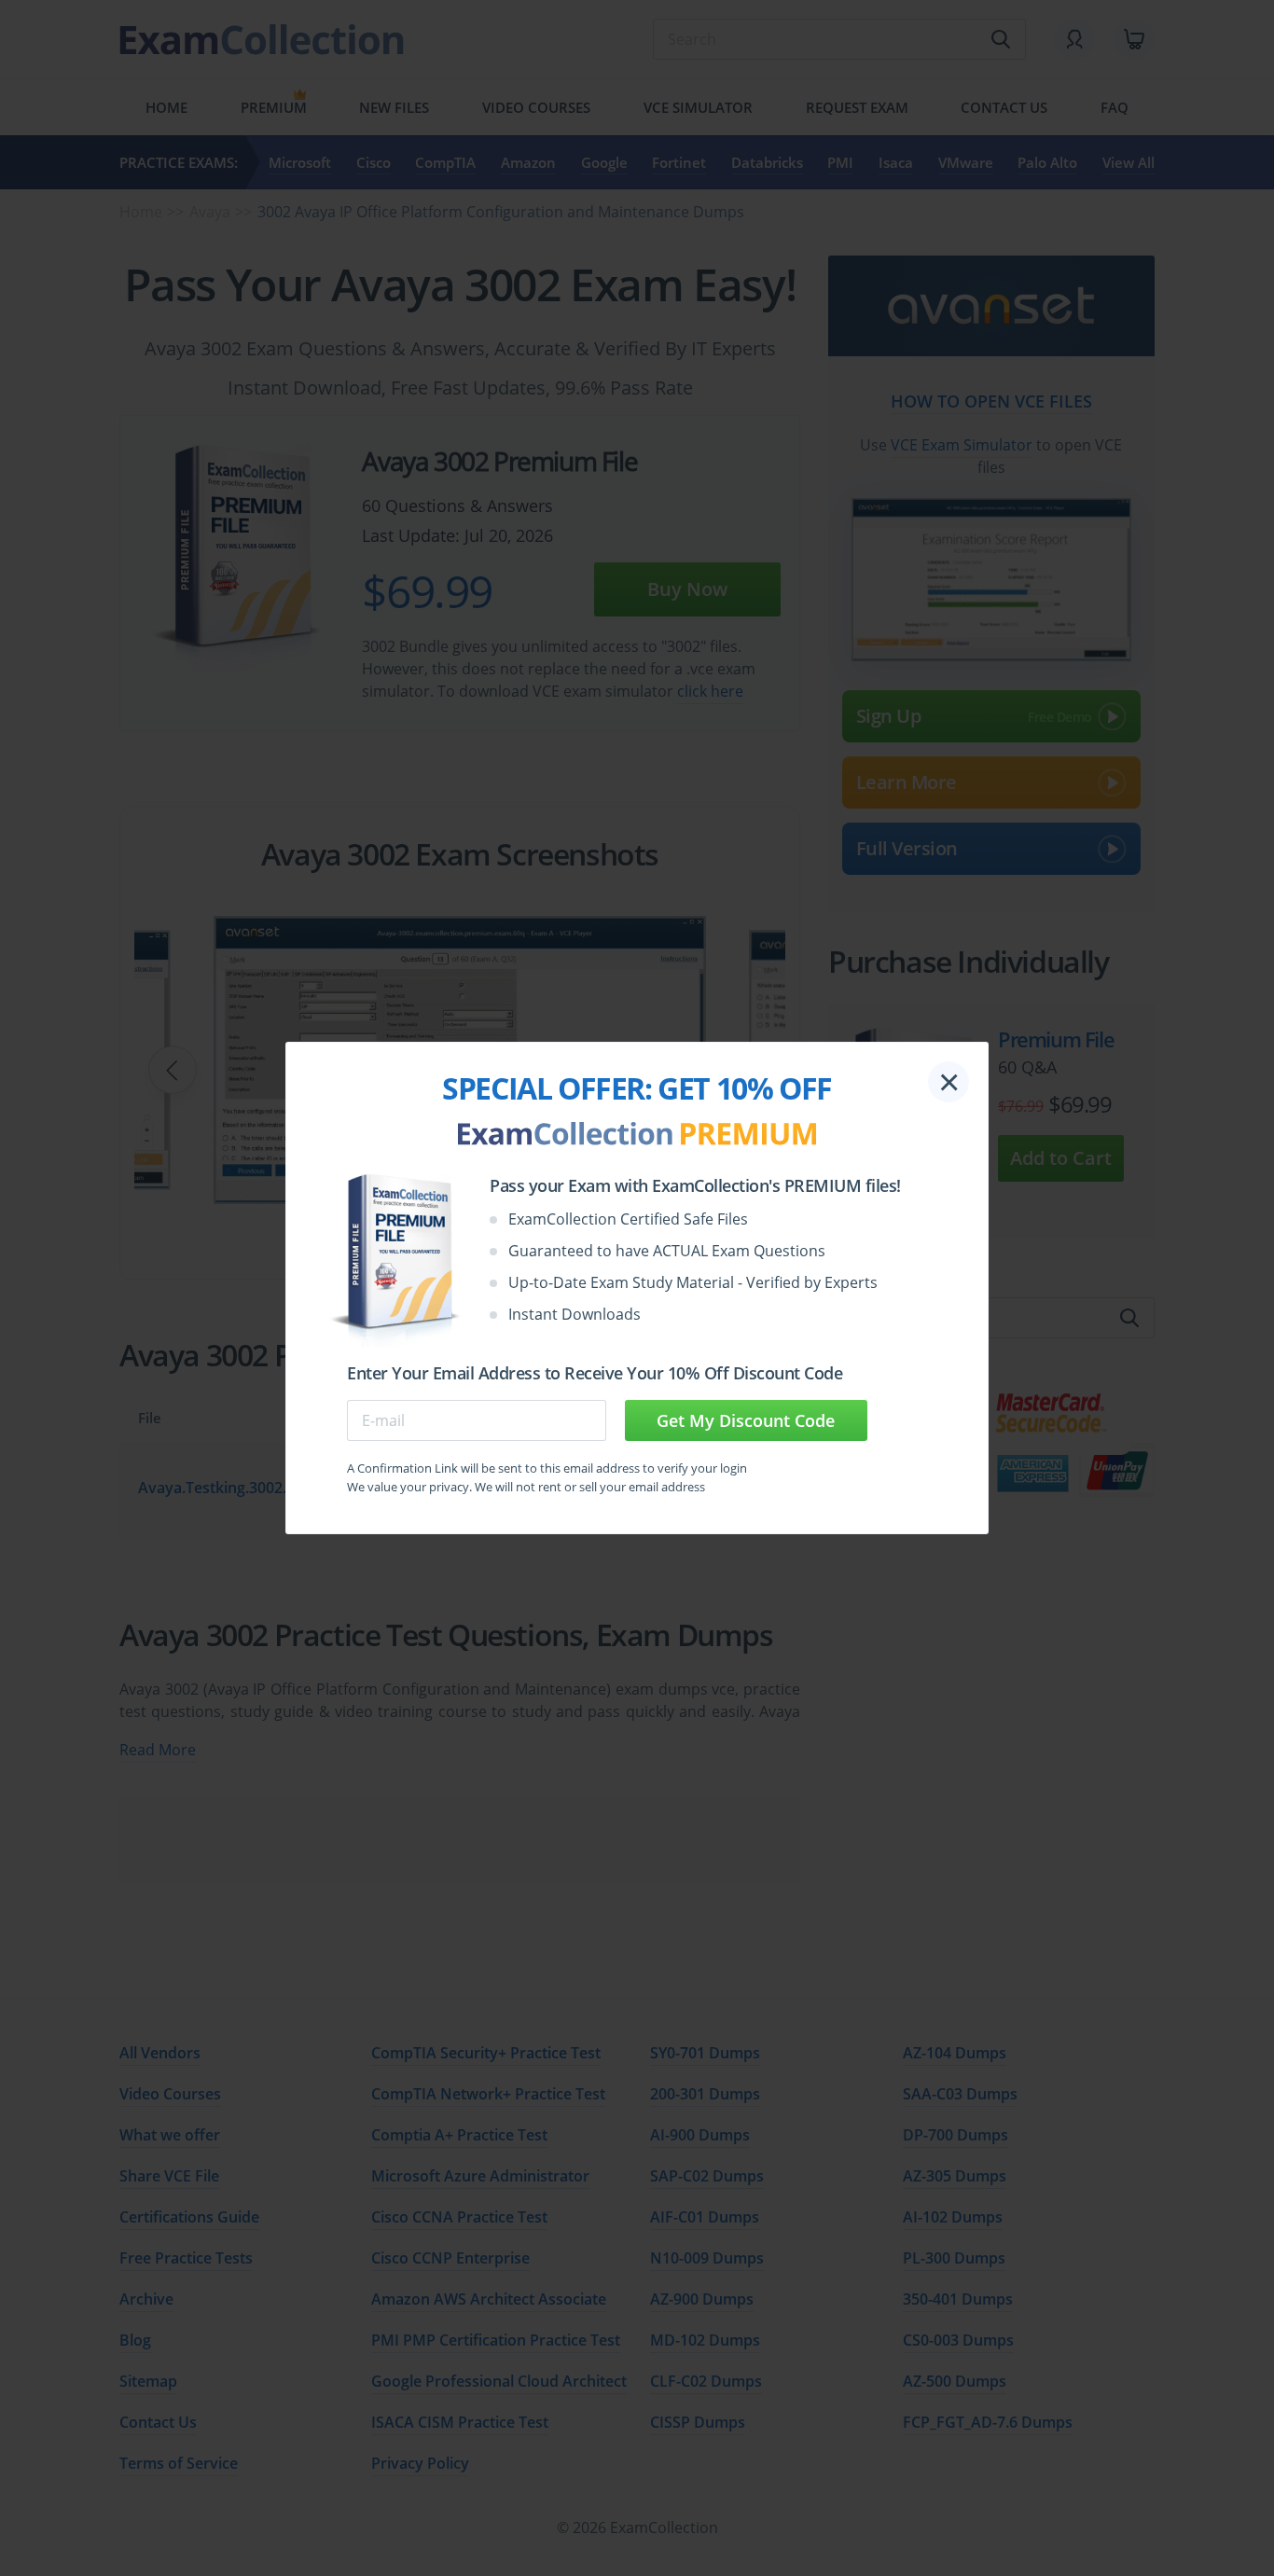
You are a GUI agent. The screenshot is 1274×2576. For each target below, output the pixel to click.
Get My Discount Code (746, 1420)
